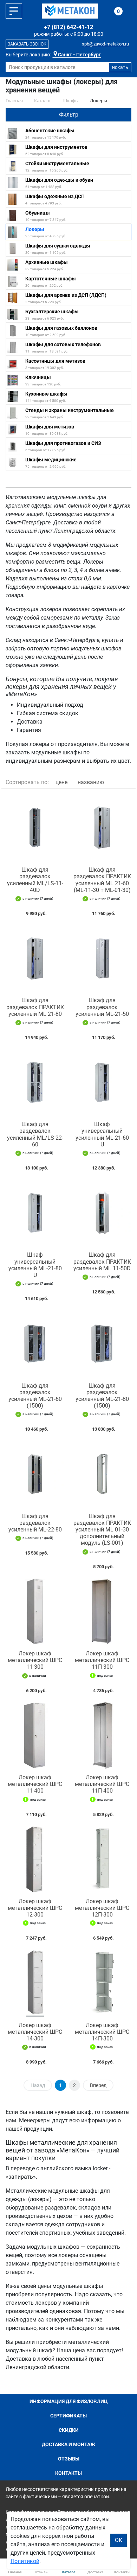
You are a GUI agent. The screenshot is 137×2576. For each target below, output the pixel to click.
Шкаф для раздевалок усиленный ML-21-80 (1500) (102, 1396)
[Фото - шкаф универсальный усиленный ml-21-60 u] (102, 1082)
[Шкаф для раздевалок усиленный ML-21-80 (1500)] (102, 1343)
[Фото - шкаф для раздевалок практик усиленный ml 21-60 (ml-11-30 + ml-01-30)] (102, 828)
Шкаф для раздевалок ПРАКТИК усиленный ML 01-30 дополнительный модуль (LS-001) (102, 1530)
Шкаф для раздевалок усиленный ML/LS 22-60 (35, 1134)
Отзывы (69, 2459)
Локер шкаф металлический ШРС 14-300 (35, 2032)
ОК (119, 2540)
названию (91, 782)
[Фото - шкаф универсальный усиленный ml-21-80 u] (35, 1213)
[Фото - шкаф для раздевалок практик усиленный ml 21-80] (35, 958)
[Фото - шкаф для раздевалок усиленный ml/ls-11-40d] (35, 828)
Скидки (69, 2430)
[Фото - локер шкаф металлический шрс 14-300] (35, 1983)
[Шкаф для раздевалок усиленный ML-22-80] (35, 1474)
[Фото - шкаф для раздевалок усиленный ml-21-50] (102, 958)
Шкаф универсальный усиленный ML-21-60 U (102, 1134)
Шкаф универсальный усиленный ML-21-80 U (35, 1265)
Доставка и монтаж (68, 2444)
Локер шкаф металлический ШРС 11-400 (35, 1784)
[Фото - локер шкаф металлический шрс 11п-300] (102, 1611)
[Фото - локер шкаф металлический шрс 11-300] (35, 1611)
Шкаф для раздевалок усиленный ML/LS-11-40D (35, 880)
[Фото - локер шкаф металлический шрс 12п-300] (102, 1859)
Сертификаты (68, 2416)
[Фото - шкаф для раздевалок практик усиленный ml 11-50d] (102, 1213)
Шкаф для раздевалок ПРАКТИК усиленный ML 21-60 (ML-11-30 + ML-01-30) (102, 880)
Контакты (68, 2473)
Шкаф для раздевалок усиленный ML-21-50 (102, 1007)
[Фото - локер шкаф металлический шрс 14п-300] (102, 1983)
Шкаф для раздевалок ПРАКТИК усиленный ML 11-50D (102, 1261)
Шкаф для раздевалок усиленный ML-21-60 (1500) (35, 1396)
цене (61, 782)
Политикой (25, 2561)
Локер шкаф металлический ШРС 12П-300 (102, 1908)
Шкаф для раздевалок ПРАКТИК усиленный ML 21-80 (35, 1007)
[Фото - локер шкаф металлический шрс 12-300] (35, 1859)
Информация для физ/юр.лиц (69, 2401)
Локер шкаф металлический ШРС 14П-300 (102, 2032)
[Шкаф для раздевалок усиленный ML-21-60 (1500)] (35, 1343)
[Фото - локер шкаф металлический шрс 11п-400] (102, 1735)
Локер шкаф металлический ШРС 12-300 (35, 1908)
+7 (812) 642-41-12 (68, 27)
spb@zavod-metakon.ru (105, 44)
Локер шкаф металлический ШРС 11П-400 (102, 1784)
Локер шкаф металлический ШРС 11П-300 (102, 1660)
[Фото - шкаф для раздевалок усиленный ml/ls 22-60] (35, 1082)
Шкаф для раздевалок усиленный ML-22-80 (35, 1523)
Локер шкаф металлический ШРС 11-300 (35, 1660)
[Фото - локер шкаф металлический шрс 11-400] (35, 1735)
